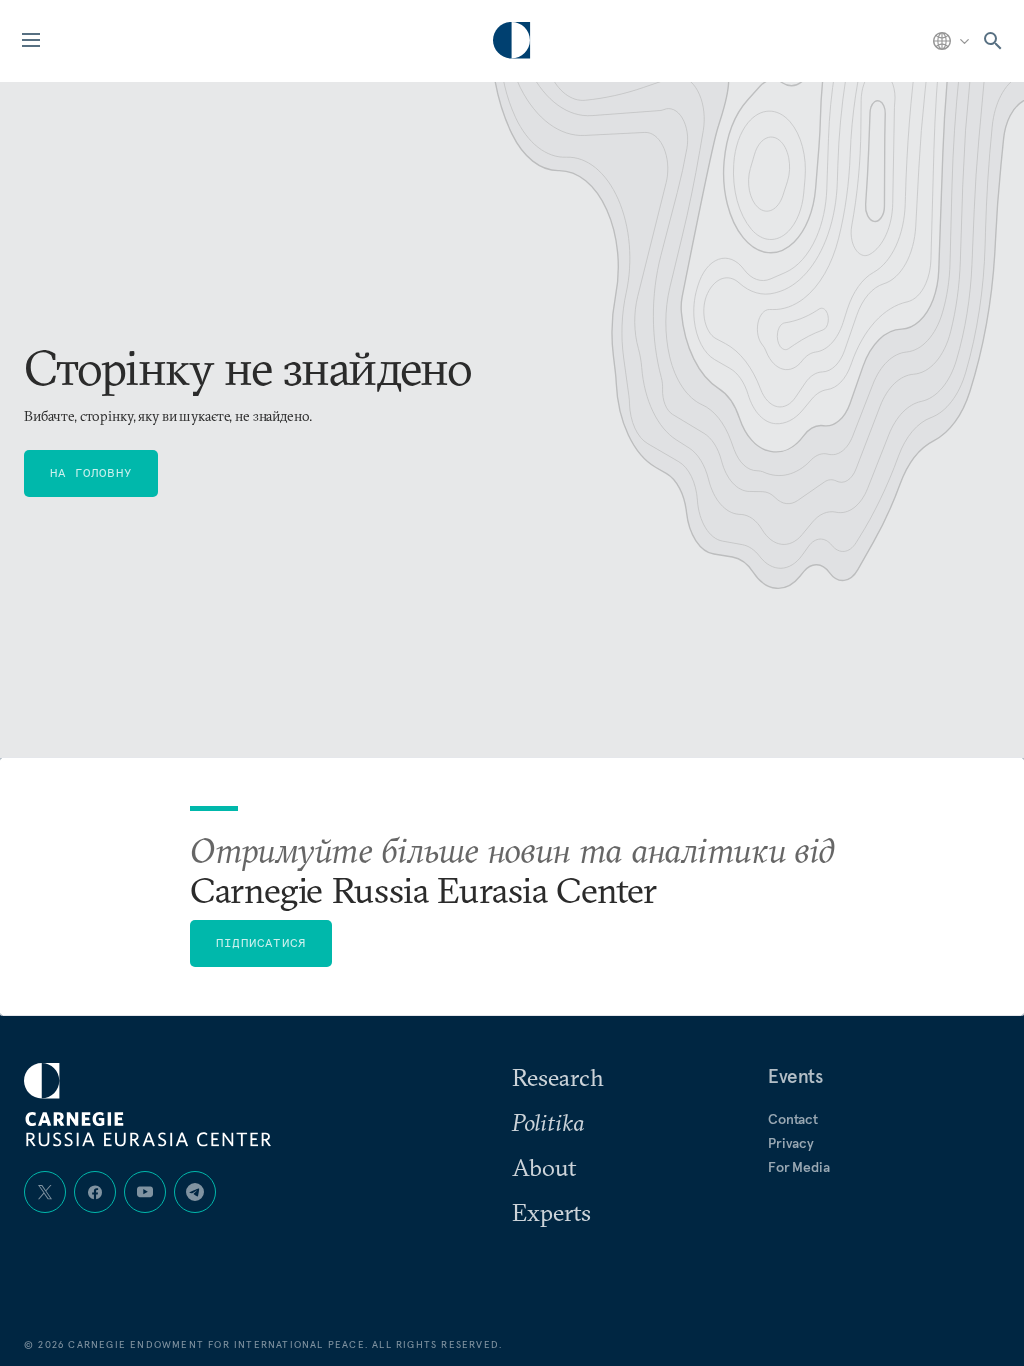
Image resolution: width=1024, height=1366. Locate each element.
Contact (793, 1119)
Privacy (791, 1143)
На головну (91, 472)
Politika (548, 1122)
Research (558, 1077)
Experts (551, 1212)
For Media (799, 1167)
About (544, 1167)
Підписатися (261, 942)
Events (795, 1076)
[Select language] (952, 41)
